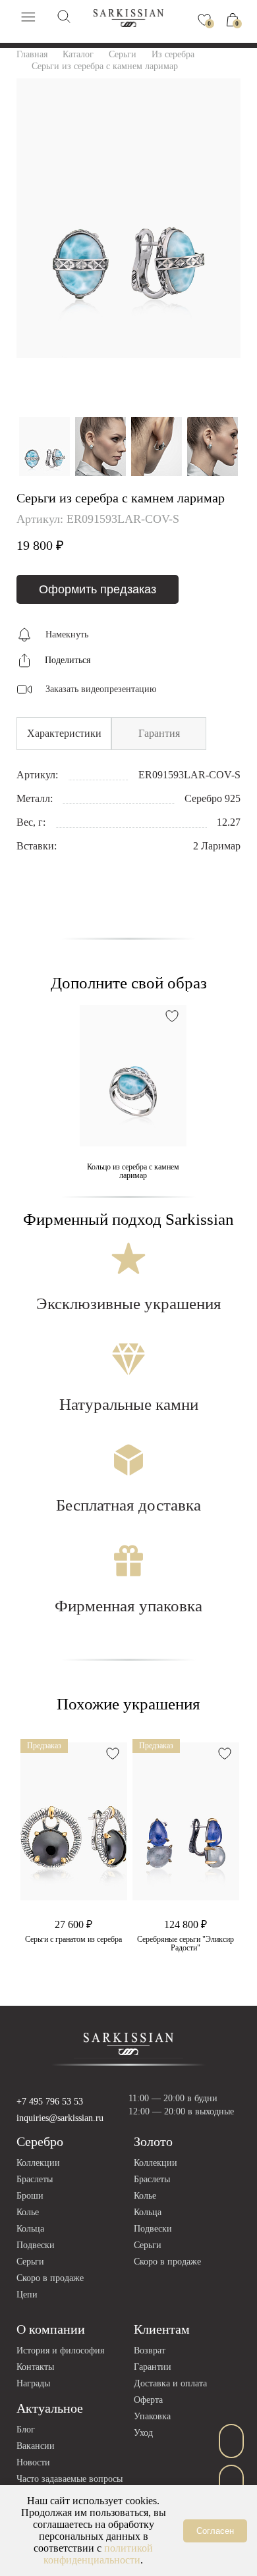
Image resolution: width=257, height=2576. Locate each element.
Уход (143, 2433)
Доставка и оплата (170, 2383)
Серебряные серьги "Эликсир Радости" (186, 1944)
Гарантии (153, 2367)
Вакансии (36, 2446)
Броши (30, 2196)
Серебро (40, 2141)
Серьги (30, 2262)
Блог (26, 2429)
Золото (153, 2141)
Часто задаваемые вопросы (70, 2479)
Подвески (36, 2245)
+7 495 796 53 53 (50, 2102)
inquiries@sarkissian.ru (60, 2118)
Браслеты (35, 2179)
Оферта (148, 2400)
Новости (33, 2462)
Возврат (150, 2350)
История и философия (60, 2350)
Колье (28, 2212)
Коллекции (38, 2163)
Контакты (35, 2367)
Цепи (27, 2294)
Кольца (30, 2229)
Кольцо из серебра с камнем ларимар (133, 1171)
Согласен (215, 2531)
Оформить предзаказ (98, 589)
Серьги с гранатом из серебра (73, 1940)
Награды (33, 2383)
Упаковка (152, 2416)
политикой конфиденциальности (98, 2554)
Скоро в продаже (50, 2278)
